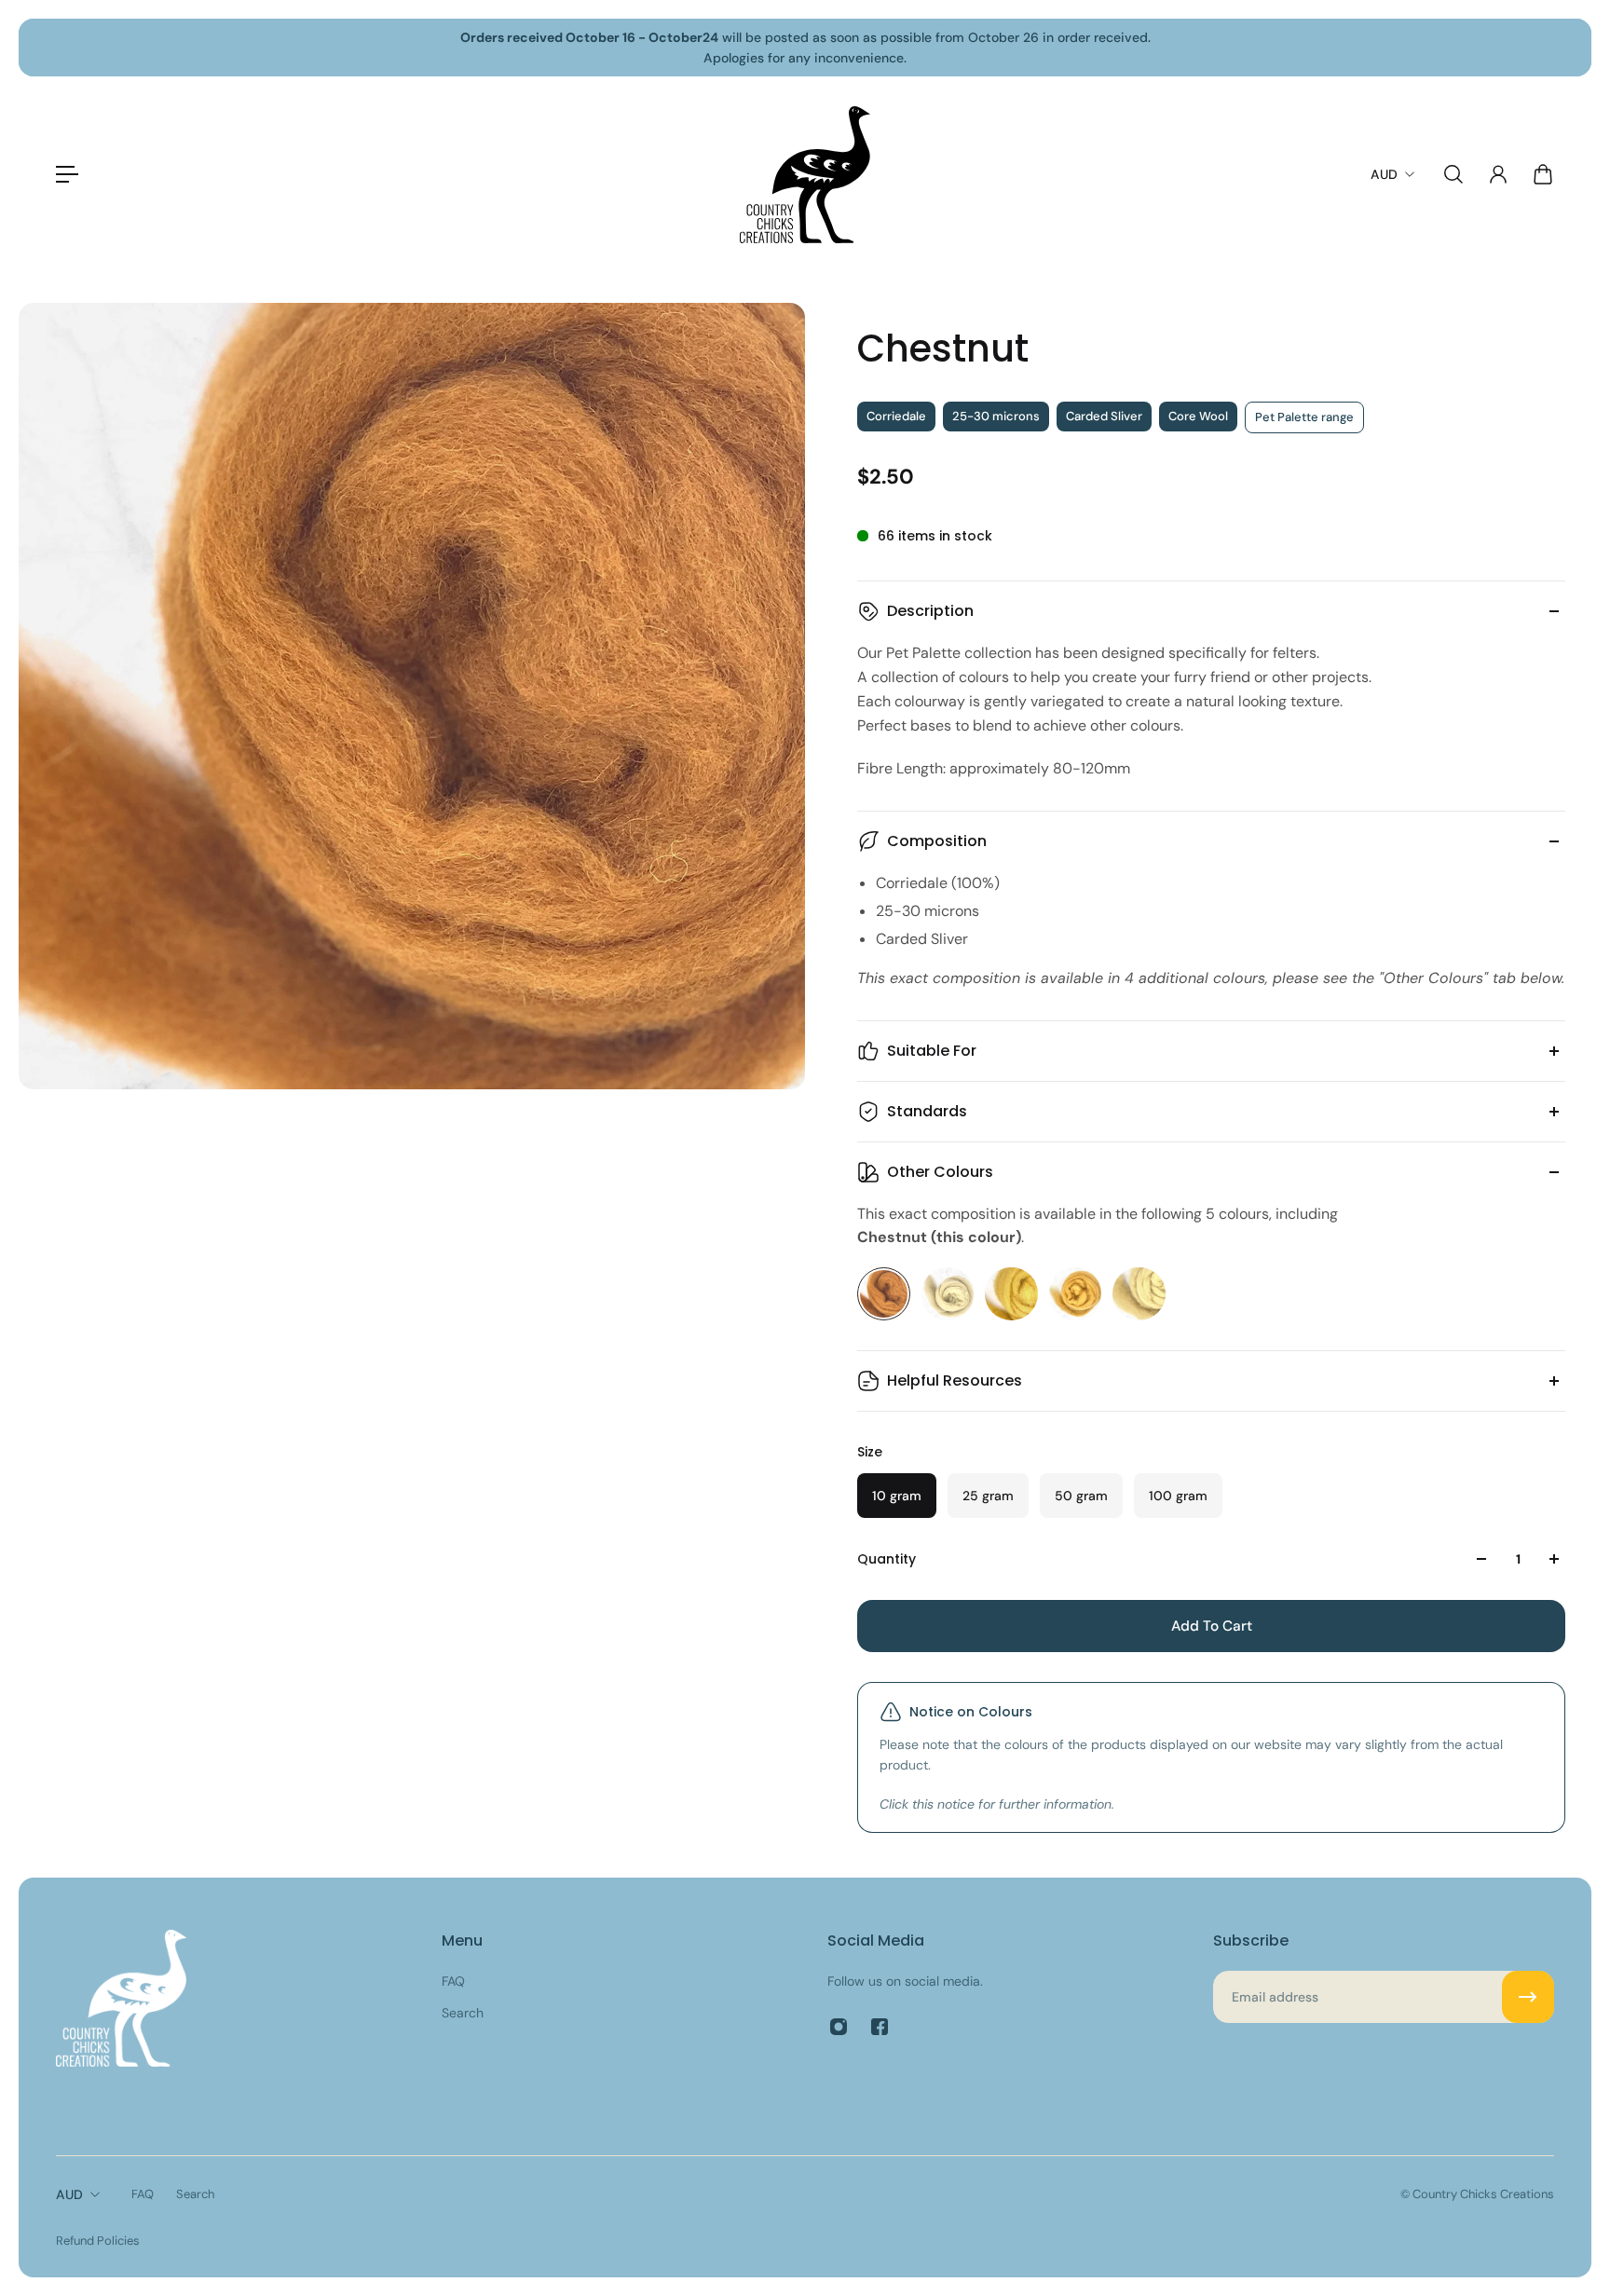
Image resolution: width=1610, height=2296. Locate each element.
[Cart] (1543, 174)
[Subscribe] (1528, 1997)
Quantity (887, 1559)
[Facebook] (880, 2027)
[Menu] (67, 174)
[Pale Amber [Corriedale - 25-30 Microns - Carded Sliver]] (1139, 1294)
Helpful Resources (955, 1380)
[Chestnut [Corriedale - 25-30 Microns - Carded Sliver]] (884, 1294)
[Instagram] (839, 2027)
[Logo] (805, 175)
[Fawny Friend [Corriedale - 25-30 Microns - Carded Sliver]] (948, 1294)
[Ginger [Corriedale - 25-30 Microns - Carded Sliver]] (1011, 1294)
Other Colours (940, 1172)
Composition (937, 841)
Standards (927, 1111)
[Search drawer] (1453, 174)
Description (930, 611)
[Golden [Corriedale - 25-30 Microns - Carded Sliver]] (1076, 1294)
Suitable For (932, 1051)
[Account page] (1498, 174)
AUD (69, 2194)
